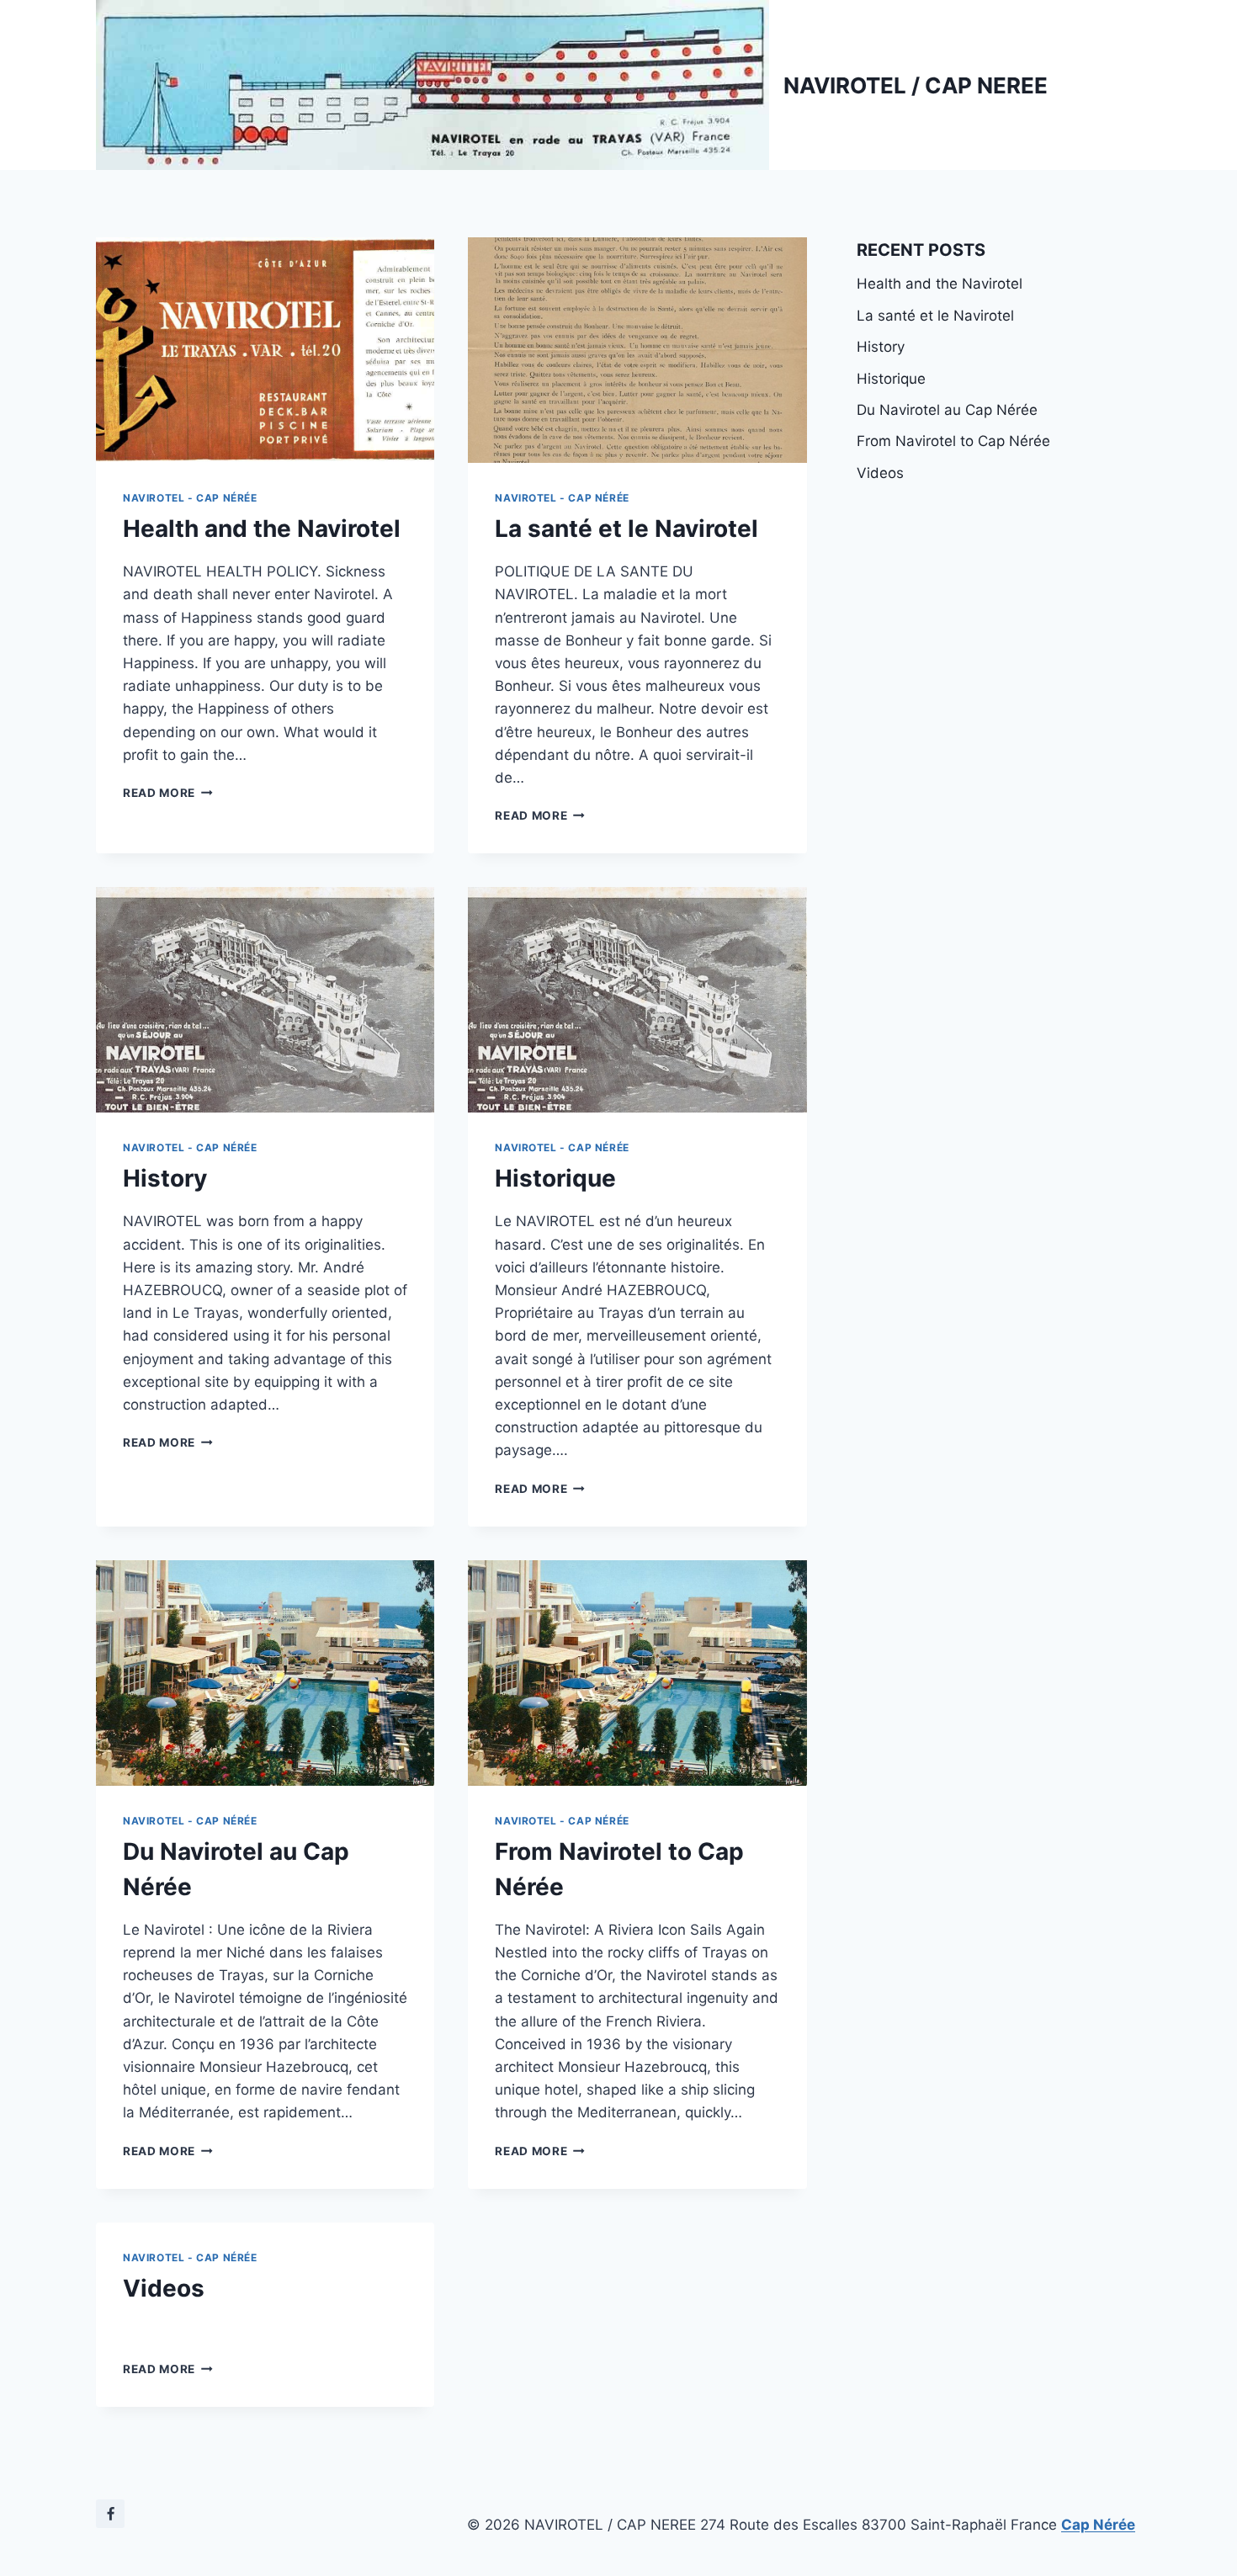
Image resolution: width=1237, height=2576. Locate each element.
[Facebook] (110, 2514)
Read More (168, 793)
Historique (555, 1178)
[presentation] (265, 350)
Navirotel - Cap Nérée (190, 498)
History (165, 1178)
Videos (164, 2288)
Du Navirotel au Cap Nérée (947, 410)
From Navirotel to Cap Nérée (953, 441)
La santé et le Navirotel (626, 528)
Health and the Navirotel (262, 528)
